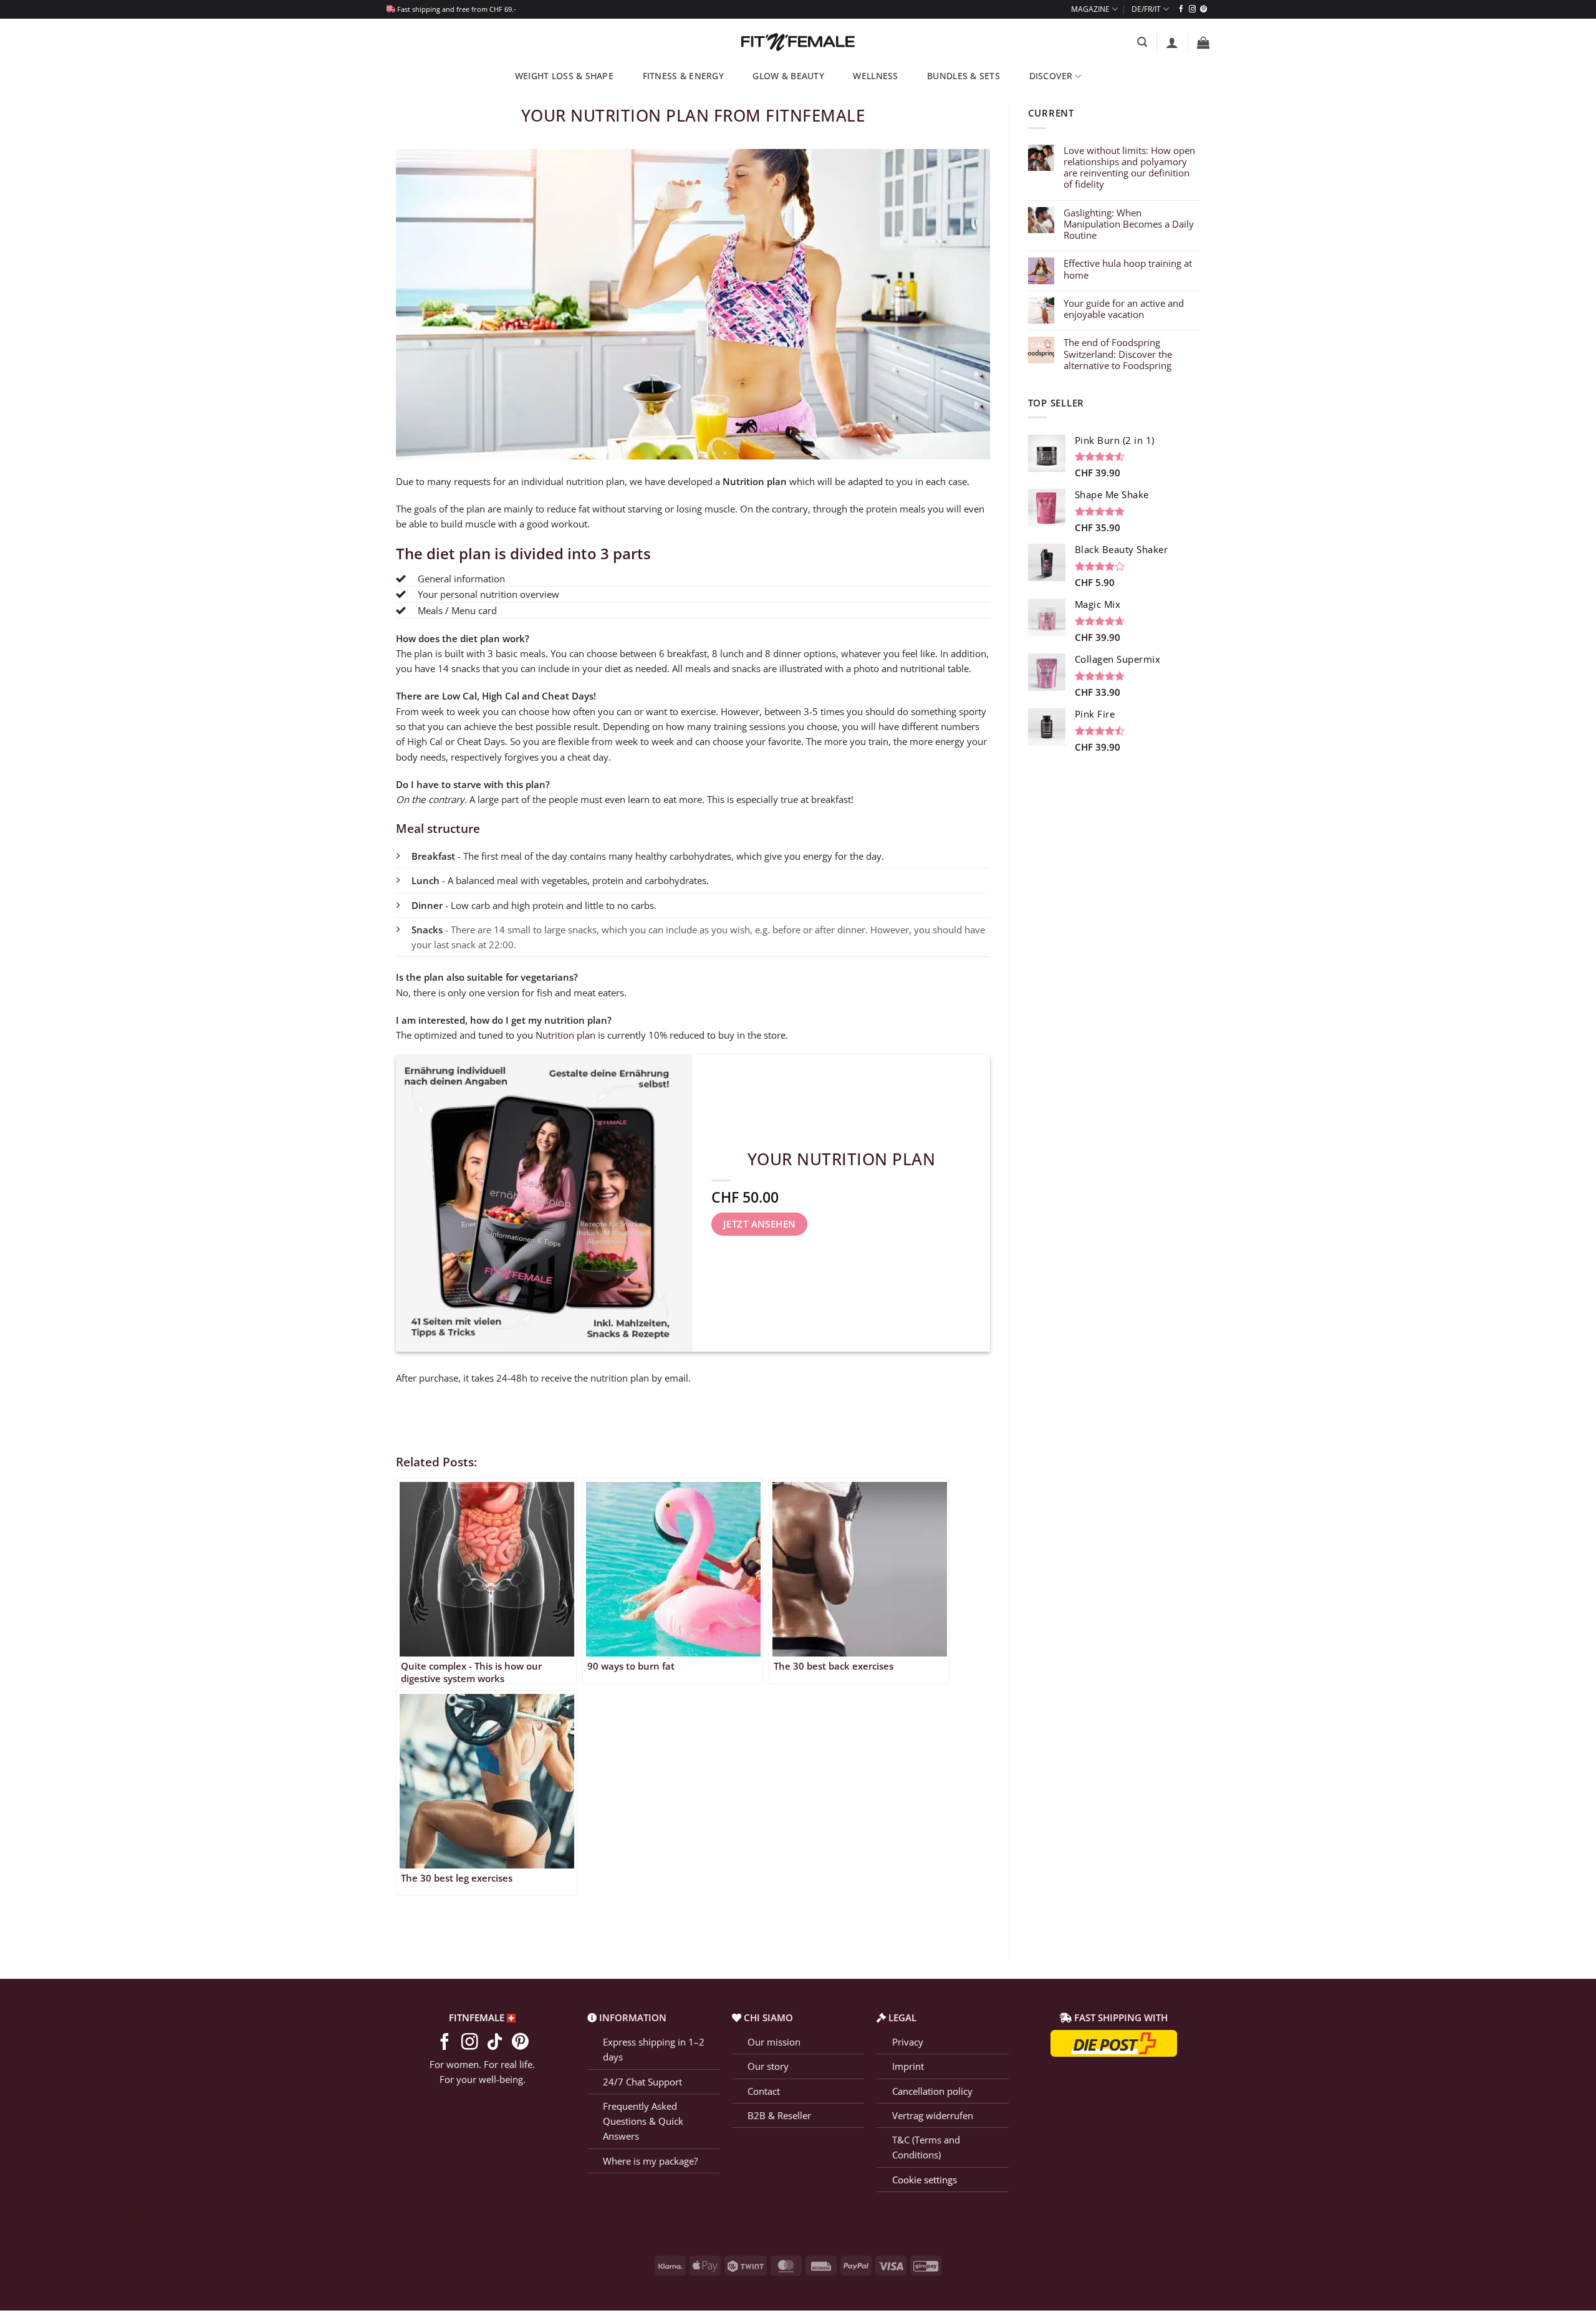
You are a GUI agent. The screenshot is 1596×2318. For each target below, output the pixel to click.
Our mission (774, 2042)
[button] (1142, 42)
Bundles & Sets (964, 76)
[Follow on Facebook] (1181, 9)
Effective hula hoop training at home (1128, 269)
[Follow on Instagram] (1192, 9)
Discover (1051, 76)
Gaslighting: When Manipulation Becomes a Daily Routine (1129, 224)
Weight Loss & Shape (564, 76)
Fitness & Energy (683, 76)
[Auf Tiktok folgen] (495, 2043)
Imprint (908, 2066)
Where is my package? (650, 2161)
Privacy (908, 2042)
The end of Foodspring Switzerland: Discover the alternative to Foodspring (1118, 354)
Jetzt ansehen (760, 1224)
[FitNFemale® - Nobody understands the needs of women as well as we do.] (798, 42)
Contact (764, 2090)
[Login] (1172, 42)
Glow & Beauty (788, 76)
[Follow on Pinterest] (1204, 9)
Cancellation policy (932, 2090)
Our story (768, 2066)
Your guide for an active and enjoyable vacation (1124, 309)
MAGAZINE (1090, 9)
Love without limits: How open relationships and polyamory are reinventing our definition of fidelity (1129, 167)
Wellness (875, 76)
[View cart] (1203, 42)
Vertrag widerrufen (933, 2115)
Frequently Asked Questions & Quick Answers (643, 2121)
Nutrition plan (565, 1035)
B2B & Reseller (779, 2115)
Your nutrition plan (842, 1159)
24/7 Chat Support (642, 2081)
